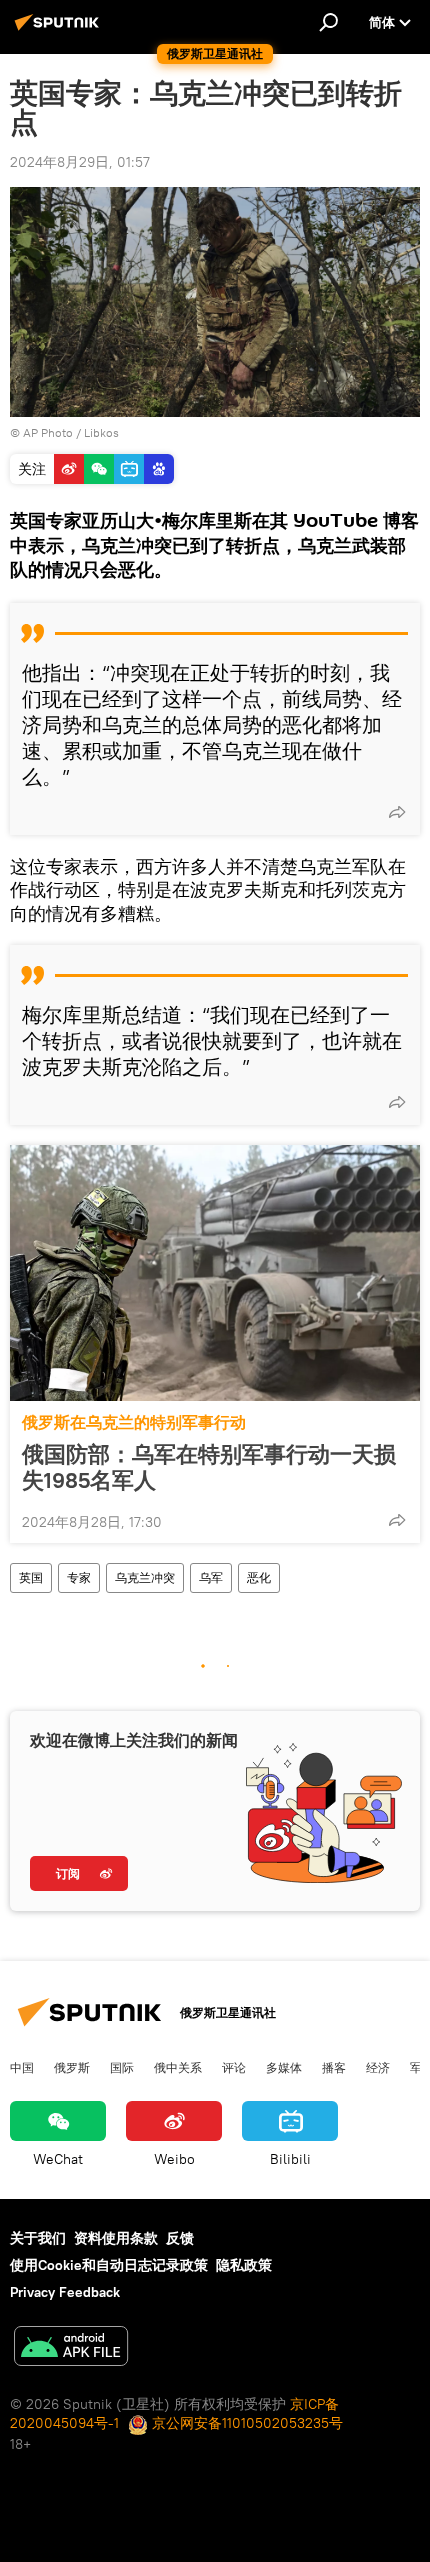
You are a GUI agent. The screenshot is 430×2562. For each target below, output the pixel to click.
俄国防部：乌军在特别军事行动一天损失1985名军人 (209, 1467)
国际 (122, 2067)
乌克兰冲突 (145, 1577)
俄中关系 (178, 2067)
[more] (397, 812)
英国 (31, 1577)
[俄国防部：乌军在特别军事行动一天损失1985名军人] (215, 1273)
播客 (334, 2067)
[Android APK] (71, 2348)
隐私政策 (244, 2265)
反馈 (180, 2238)
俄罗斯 (72, 2067)
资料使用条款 (116, 2238)
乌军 (211, 1577)
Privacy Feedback (65, 2292)
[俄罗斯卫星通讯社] (60, 30)
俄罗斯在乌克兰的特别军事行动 (134, 1422)
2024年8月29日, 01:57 (80, 162)
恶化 (259, 1577)
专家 (79, 1577)
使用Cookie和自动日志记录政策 (109, 2265)
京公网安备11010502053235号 (245, 2423)
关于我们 (38, 2238)
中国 (22, 2067)
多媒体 (284, 2067)
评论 (234, 2067)
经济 (378, 2067)
